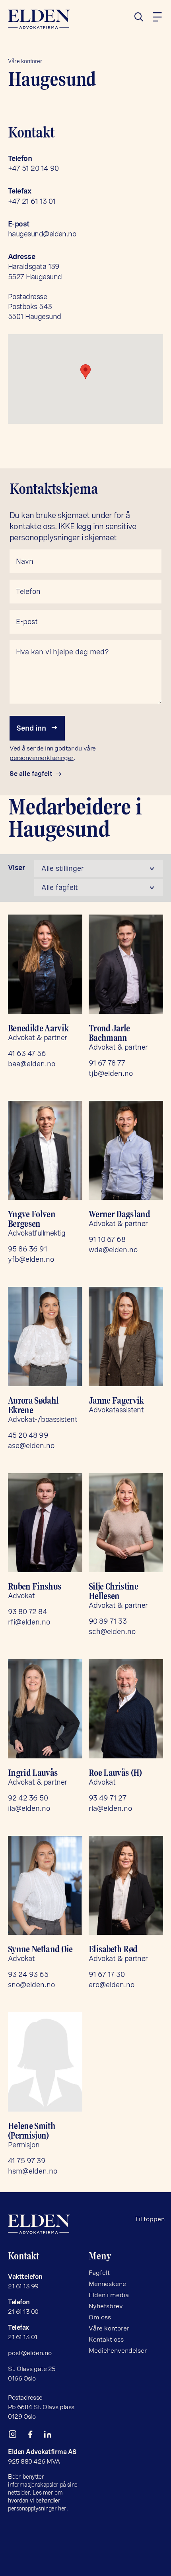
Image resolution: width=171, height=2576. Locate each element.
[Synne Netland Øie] (45, 1886)
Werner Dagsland (119, 1214)
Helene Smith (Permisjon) (32, 2131)
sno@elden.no (31, 1985)
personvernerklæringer (42, 758)
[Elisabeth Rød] (126, 1886)
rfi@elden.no (29, 1622)
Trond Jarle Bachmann (109, 1033)
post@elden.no (30, 2353)
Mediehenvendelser (118, 2351)
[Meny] (157, 17)
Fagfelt (99, 2273)
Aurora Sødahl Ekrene (33, 1405)
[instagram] (16, 2436)
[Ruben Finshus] (45, 1523)
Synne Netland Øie (40, 1949)
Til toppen (150, 2219)
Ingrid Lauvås (33, 1773)
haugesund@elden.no (42, 234)
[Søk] (142, 17)
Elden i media (109, 2295)
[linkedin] (51, 2436)
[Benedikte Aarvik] (45, 964)
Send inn (32, 728)
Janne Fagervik (116, 1400)
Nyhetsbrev (106, 2306)
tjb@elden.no (111, 1073)
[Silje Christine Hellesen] (126, 1523)
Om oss (100, 2317)
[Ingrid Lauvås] (45, 1709)
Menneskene (107, 2284)
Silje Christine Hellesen (113, 1591)
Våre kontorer (25, 61)
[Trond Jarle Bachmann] (126, 964)
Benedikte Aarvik (38, 1028)
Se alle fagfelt (31, 774)
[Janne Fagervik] (126, 1336)
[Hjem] (45, 19)
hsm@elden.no (33, 2171)
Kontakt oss (106, 2339)
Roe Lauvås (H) (115, 1773)
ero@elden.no (112, 1985)
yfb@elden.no (31, 1259)
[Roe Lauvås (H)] (126, 1709)
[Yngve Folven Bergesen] (45, 1151)
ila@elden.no (29, 1808)
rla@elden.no (110, 1808)
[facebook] (33, 2436)
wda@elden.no (113, 1250)
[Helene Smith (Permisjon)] (45, 2062)
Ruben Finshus (35, 1586)
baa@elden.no (32, 1064)
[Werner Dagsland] (126, 1151)
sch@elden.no (112, 1631)
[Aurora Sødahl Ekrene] (45, 1336)
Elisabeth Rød (113, 1949)
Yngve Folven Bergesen (32, 1219)
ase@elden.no (31, 1446)
